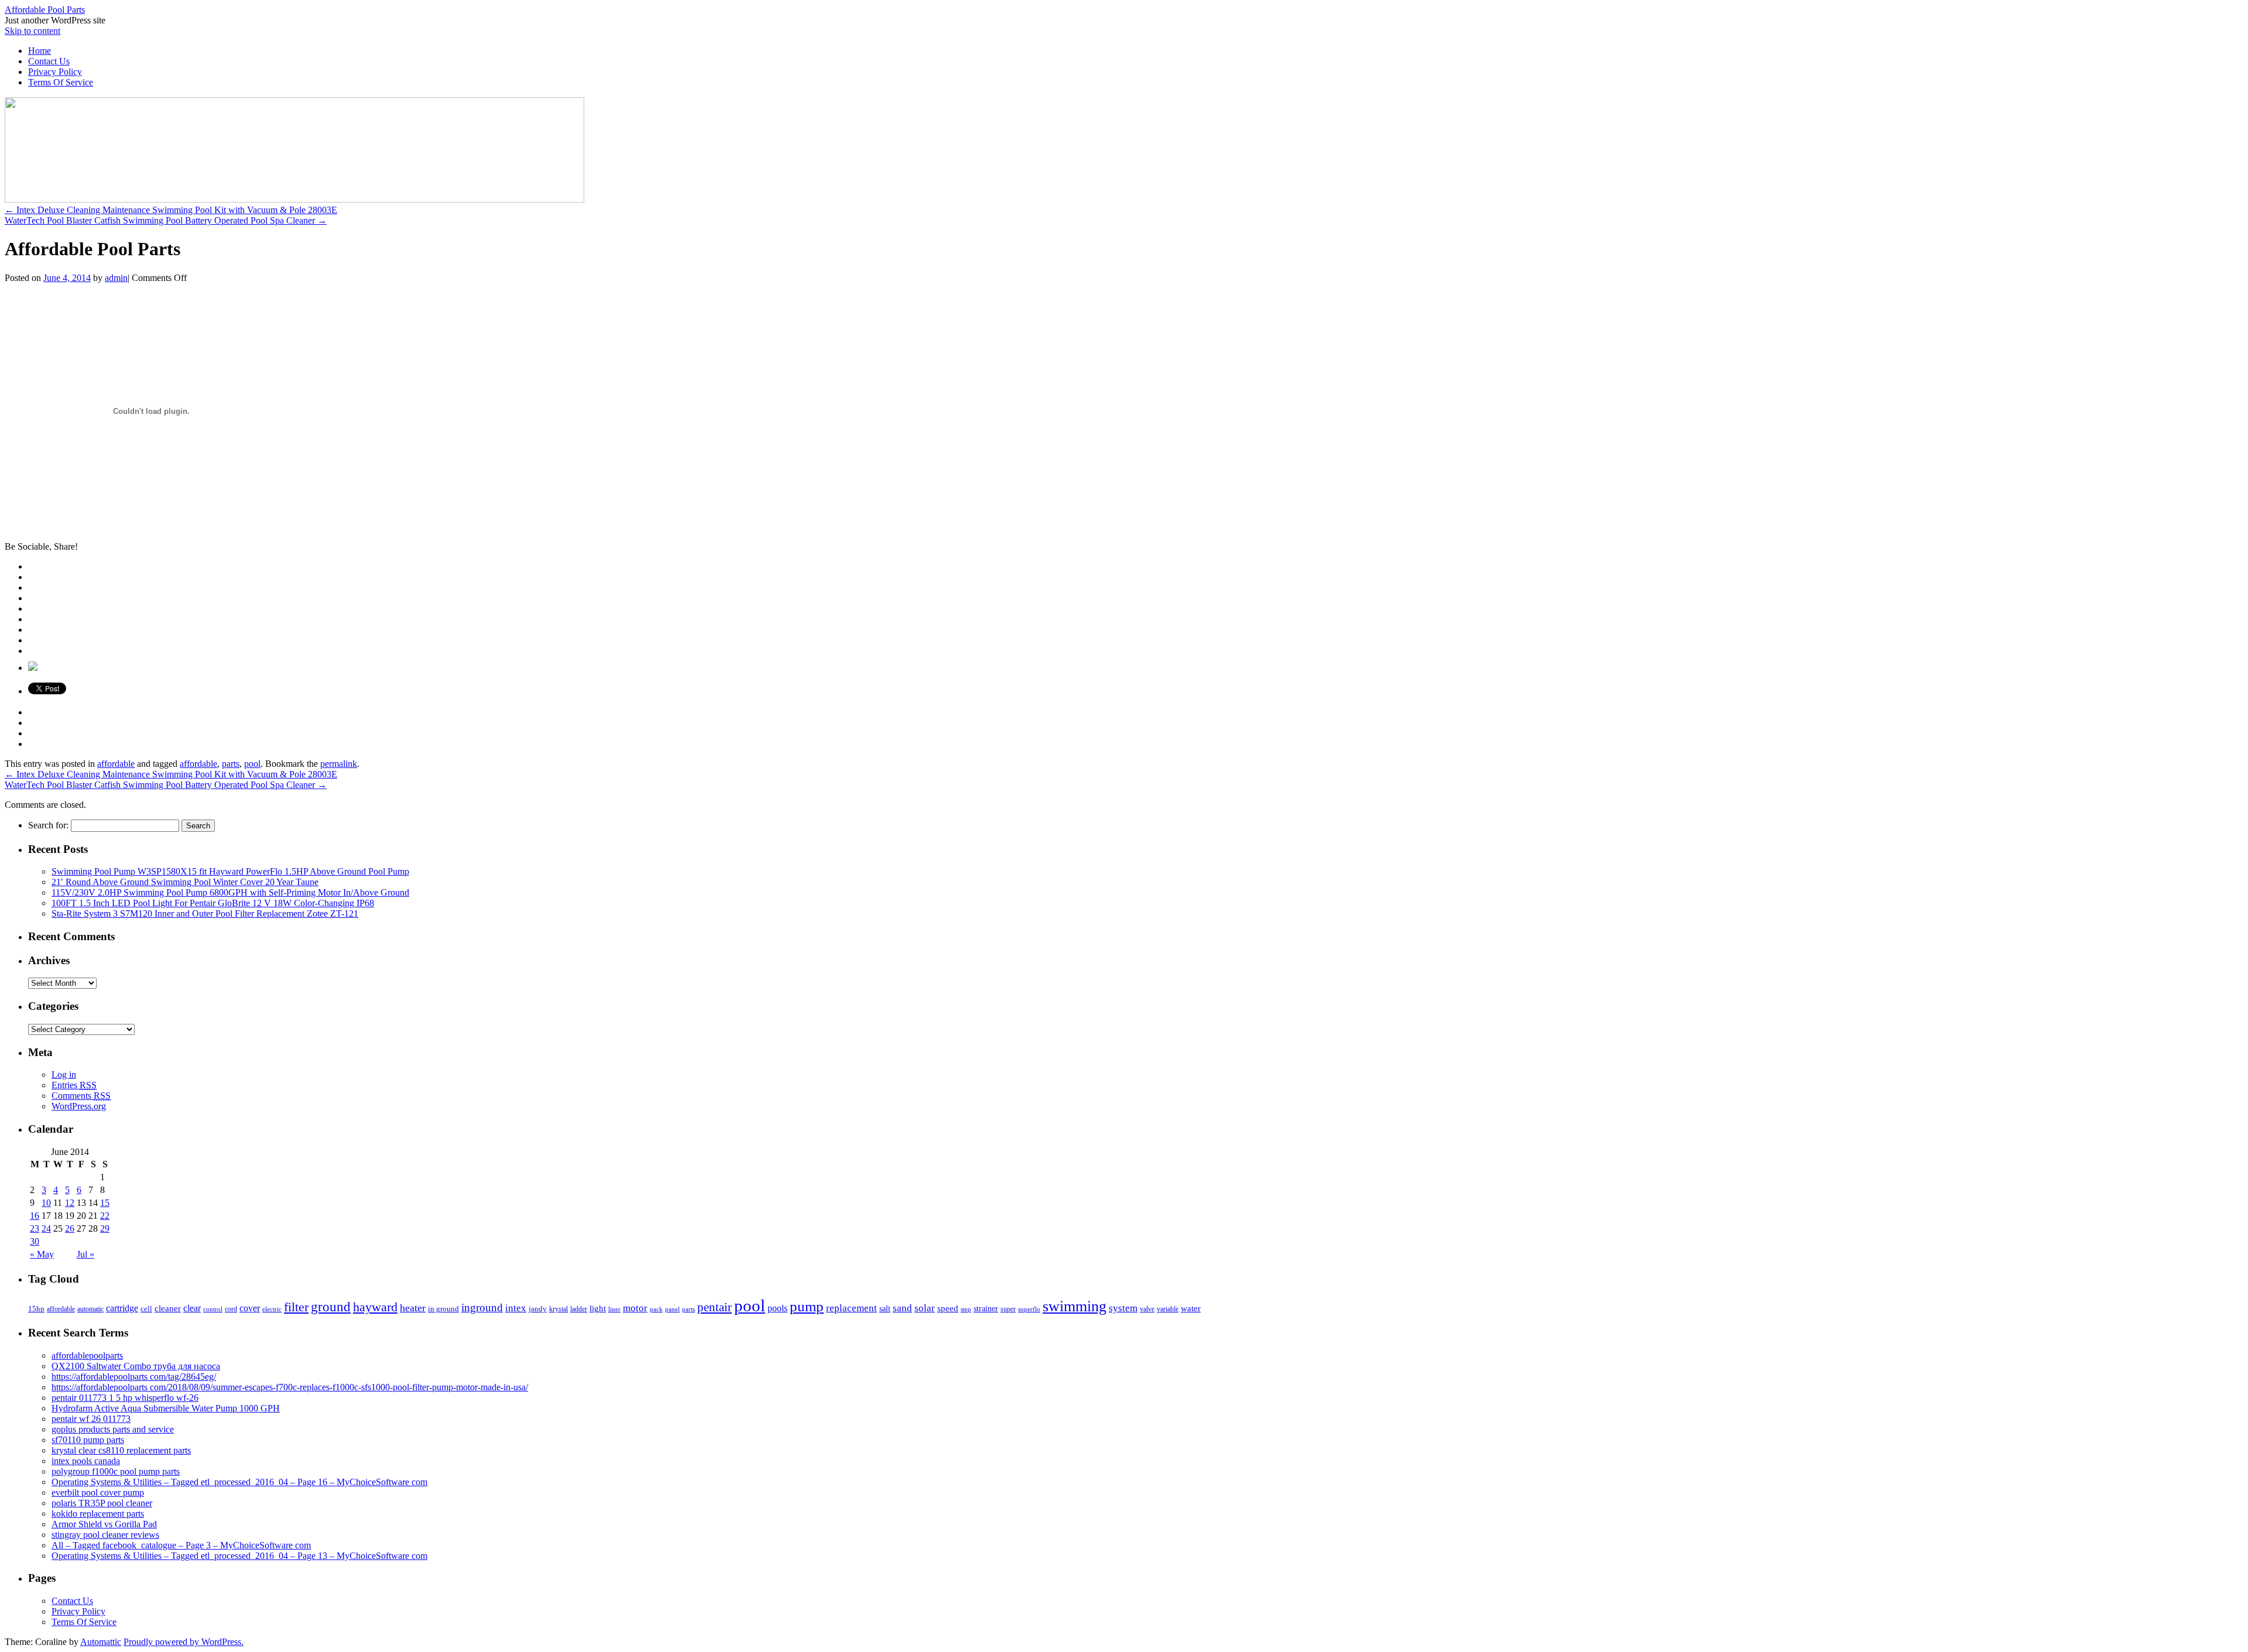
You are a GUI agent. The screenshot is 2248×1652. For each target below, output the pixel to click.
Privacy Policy (55, 72)
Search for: (48, 825)
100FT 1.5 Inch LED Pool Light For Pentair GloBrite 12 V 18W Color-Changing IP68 (213, 903)
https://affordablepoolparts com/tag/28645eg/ (134, 1377)
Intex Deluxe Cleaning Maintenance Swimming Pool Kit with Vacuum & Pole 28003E (171, 210)
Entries (74, 1085)
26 (70, 1228)
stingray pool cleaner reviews (105, 1535)
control (213, 1309)
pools (777, 1308)
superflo (1029, 1309)
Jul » (85, 1254)
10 (46, 1203)
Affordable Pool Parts (45, 10)
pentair (715, 1307)
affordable (116, 764)
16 (35, 1216)
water (1191, 1308)
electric (272, 1309)
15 (105, 1203)
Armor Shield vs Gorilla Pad (104, 1524)
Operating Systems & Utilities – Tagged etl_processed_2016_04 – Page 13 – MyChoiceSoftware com (239, 1556)
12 (70, 1203)
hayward (375, 1307)
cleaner (168, 1308)
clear (192, 1308)
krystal (558, 1309)
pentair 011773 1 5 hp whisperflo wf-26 (125, 1398)
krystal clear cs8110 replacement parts (121, 1450)
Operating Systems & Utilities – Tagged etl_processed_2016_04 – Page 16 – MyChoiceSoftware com (239, 1482)
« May (42, 1254)
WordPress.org (79, 1106)
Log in (64, 1075)
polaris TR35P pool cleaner (102, 1503)
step (966, 1309)
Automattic (101, 1642)
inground (482, 1307)
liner (614, 1309)
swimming (1075, 1306)
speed (948, 1308)
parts (231, 764)
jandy (538, 1309)
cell (146, 1309)
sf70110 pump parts (88, 1440)
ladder (579, 1309)
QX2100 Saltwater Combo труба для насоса (136, 1366)
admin (116, 278)
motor (635, 1308)
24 (46, 1228)
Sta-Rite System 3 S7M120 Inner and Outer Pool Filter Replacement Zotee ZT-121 (205, 914)
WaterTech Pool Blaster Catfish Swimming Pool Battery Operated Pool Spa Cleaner (166, 220)
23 (35, 1228)
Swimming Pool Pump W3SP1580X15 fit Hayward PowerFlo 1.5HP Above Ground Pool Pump (230, 871)
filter (296, 1307)
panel (672, 1309)
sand (902, 1308)
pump (807, 1306)
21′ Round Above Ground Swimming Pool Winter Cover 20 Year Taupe (185, 882)
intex (516, 1308)
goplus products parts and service (113, 1429)
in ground (443, 1309)
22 (105, 1216)
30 (35, 1241)
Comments (81, 1096)
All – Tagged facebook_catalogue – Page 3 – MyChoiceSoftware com (181, 1545)
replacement (851, 1308)
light (598, 1308)
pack (656, 1309)
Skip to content (32, 31)
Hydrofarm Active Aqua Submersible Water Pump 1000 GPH (166, 1408)
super (1008, 1309)
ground (331, 1307)
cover (250, 1308)
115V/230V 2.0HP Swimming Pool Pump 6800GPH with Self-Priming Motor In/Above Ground (230, 892)
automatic (90, 1309)
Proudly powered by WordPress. (184, 1642)
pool (252, 764)
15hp (36, 1309)
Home (40, 51)
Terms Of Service (61, 82)
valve (1147, 1309)
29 (105, 1228)
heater (413, 1308)
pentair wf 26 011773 (91, 1419)
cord (231, 1309)
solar (925, 1308)
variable (1168, 1309)
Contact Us (49, 61)
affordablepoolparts (87, 1355)
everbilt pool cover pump (98, 1492)
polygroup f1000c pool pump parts (116, 1471)
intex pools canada (86, 1461)
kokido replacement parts (98, 1514)
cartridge (122, 1308)
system (1123, 1308)
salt (885, 1308)
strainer (986, 1309)
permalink (339, 764)
